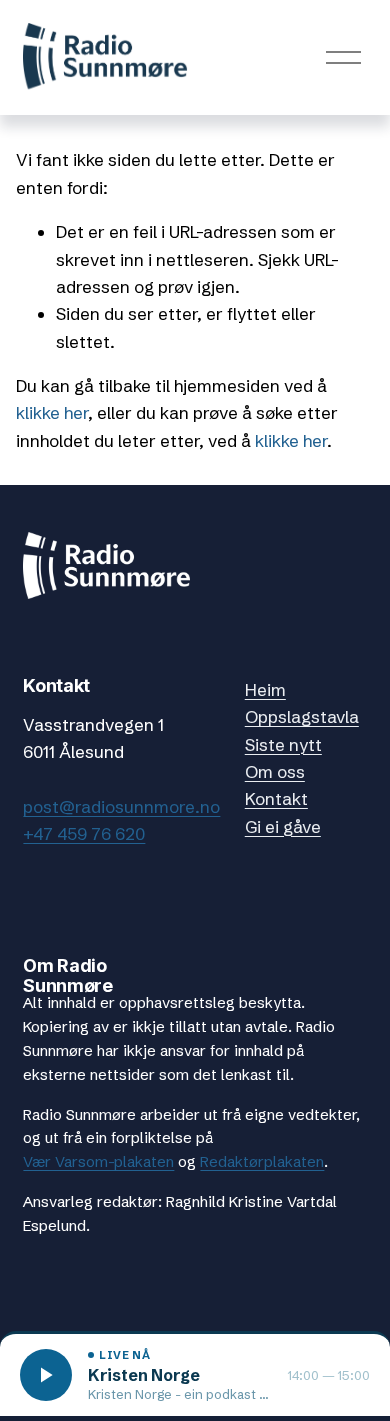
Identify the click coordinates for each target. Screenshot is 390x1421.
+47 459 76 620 (84, 833)
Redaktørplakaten (262, 1161)
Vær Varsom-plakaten (98, 1161)
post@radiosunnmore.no (121, 806)
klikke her (52, 412)
